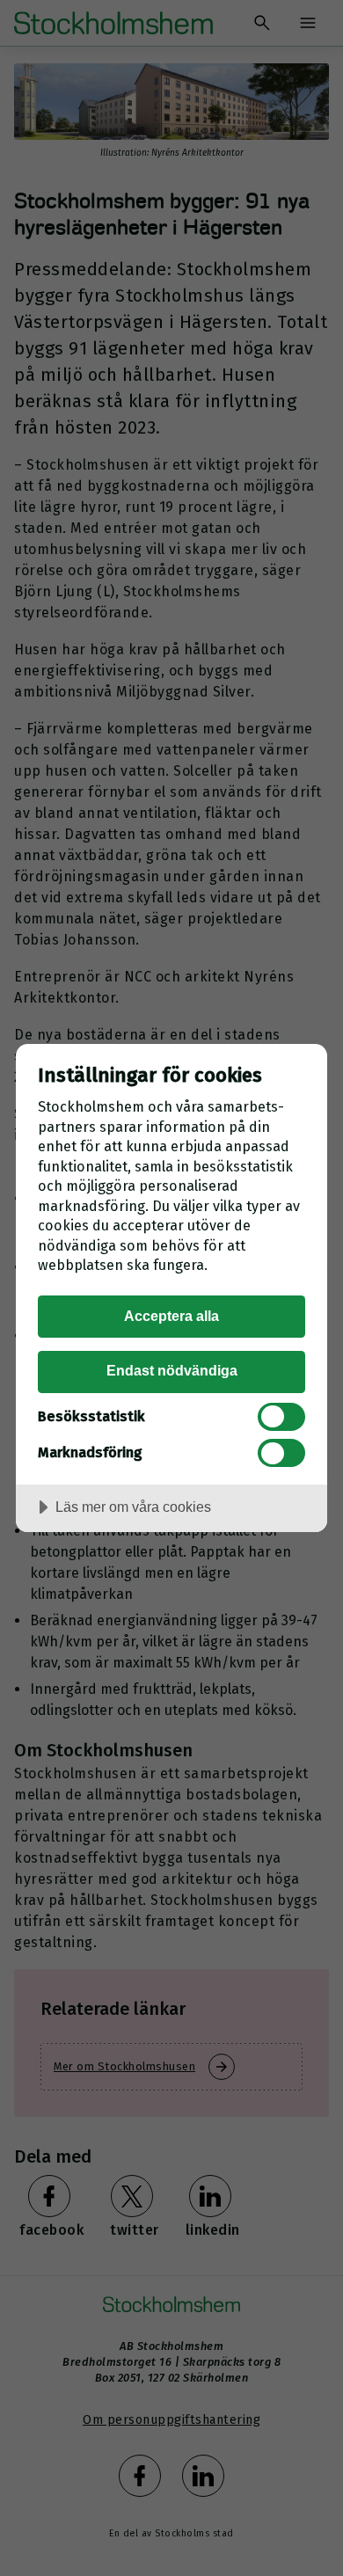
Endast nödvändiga (172, 1370)
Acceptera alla (171, 1316)
